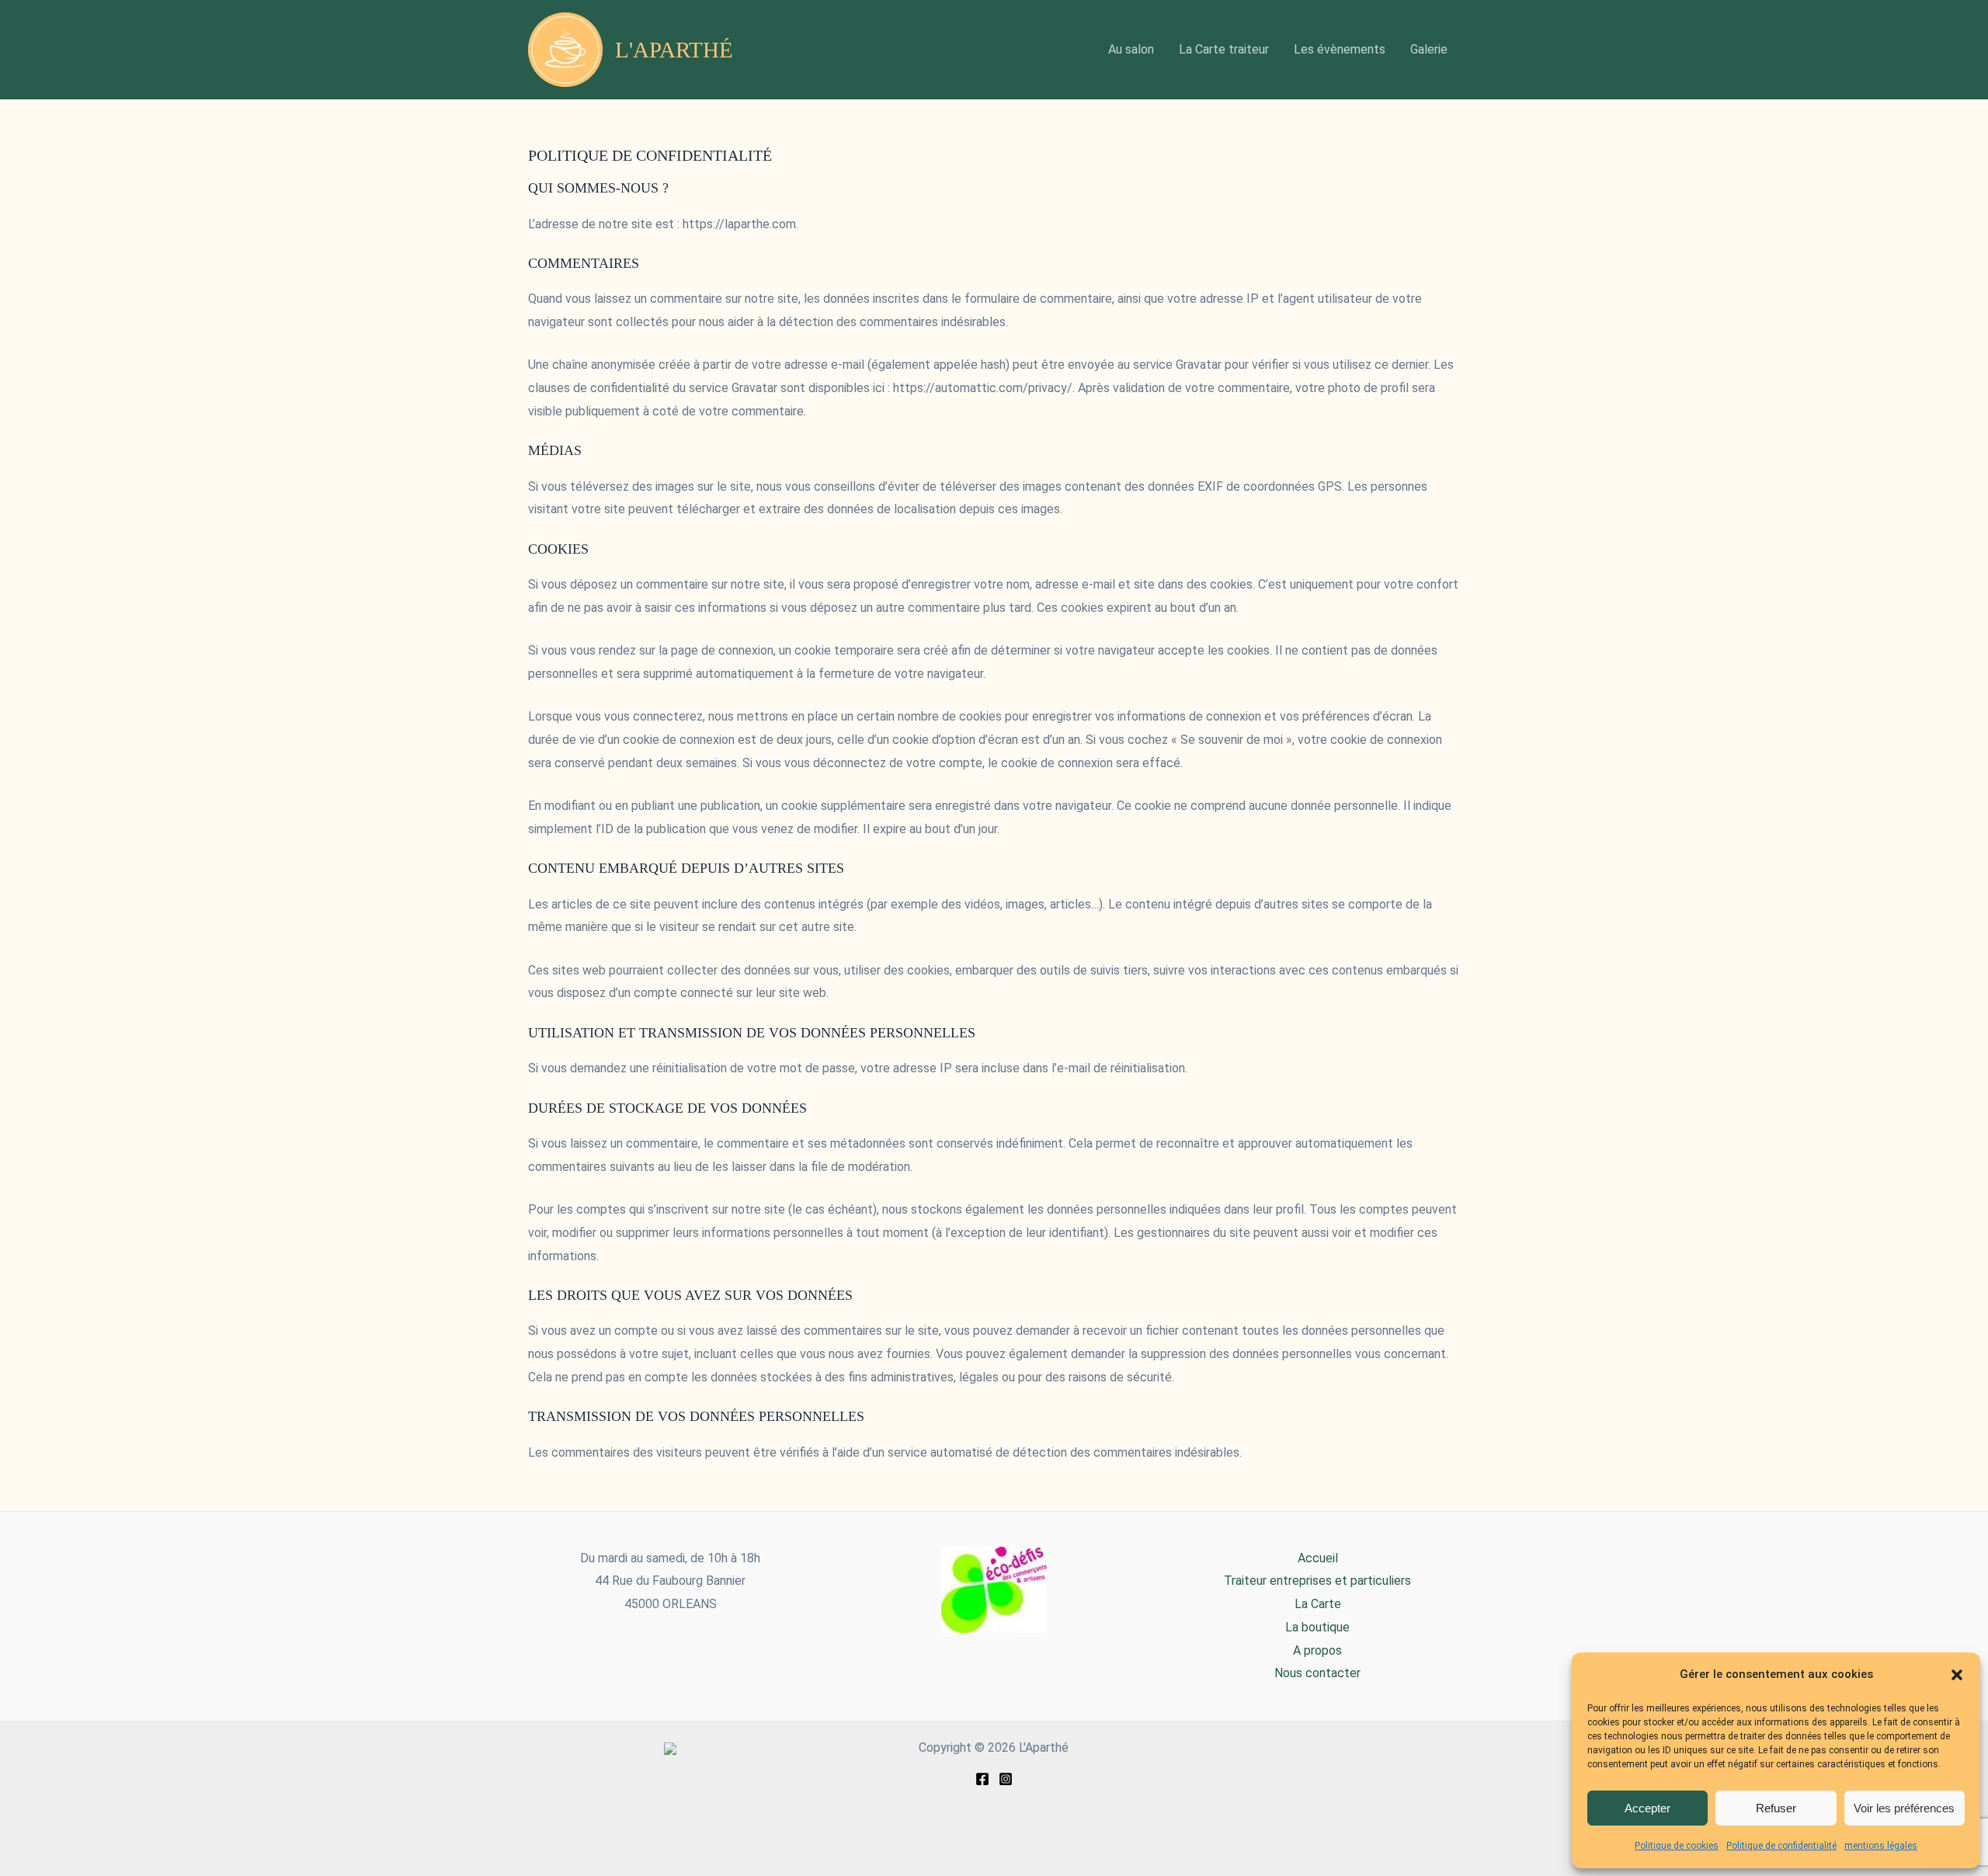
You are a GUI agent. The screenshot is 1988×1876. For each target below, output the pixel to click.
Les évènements (1340, 49)
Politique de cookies (1677, 1846)
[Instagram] (1006, 1779)
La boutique (1317, 1627)
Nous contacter (1317, 1673)
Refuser (1776, 1808)
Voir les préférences (1904, 1808)
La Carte (1318, 1604)
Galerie (1429, 49)
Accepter (1647, 1808)
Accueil (1318, 1558)
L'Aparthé (674, 50)
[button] (1957, 1675)
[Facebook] (982, 1779)
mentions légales (1881, 1846)
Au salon (1131, 49)
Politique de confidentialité (1781, 1846)
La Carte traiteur (1224, 49)
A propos (1317, 1650)
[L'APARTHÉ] (670, 1747)
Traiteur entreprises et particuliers (1317, 1581)
